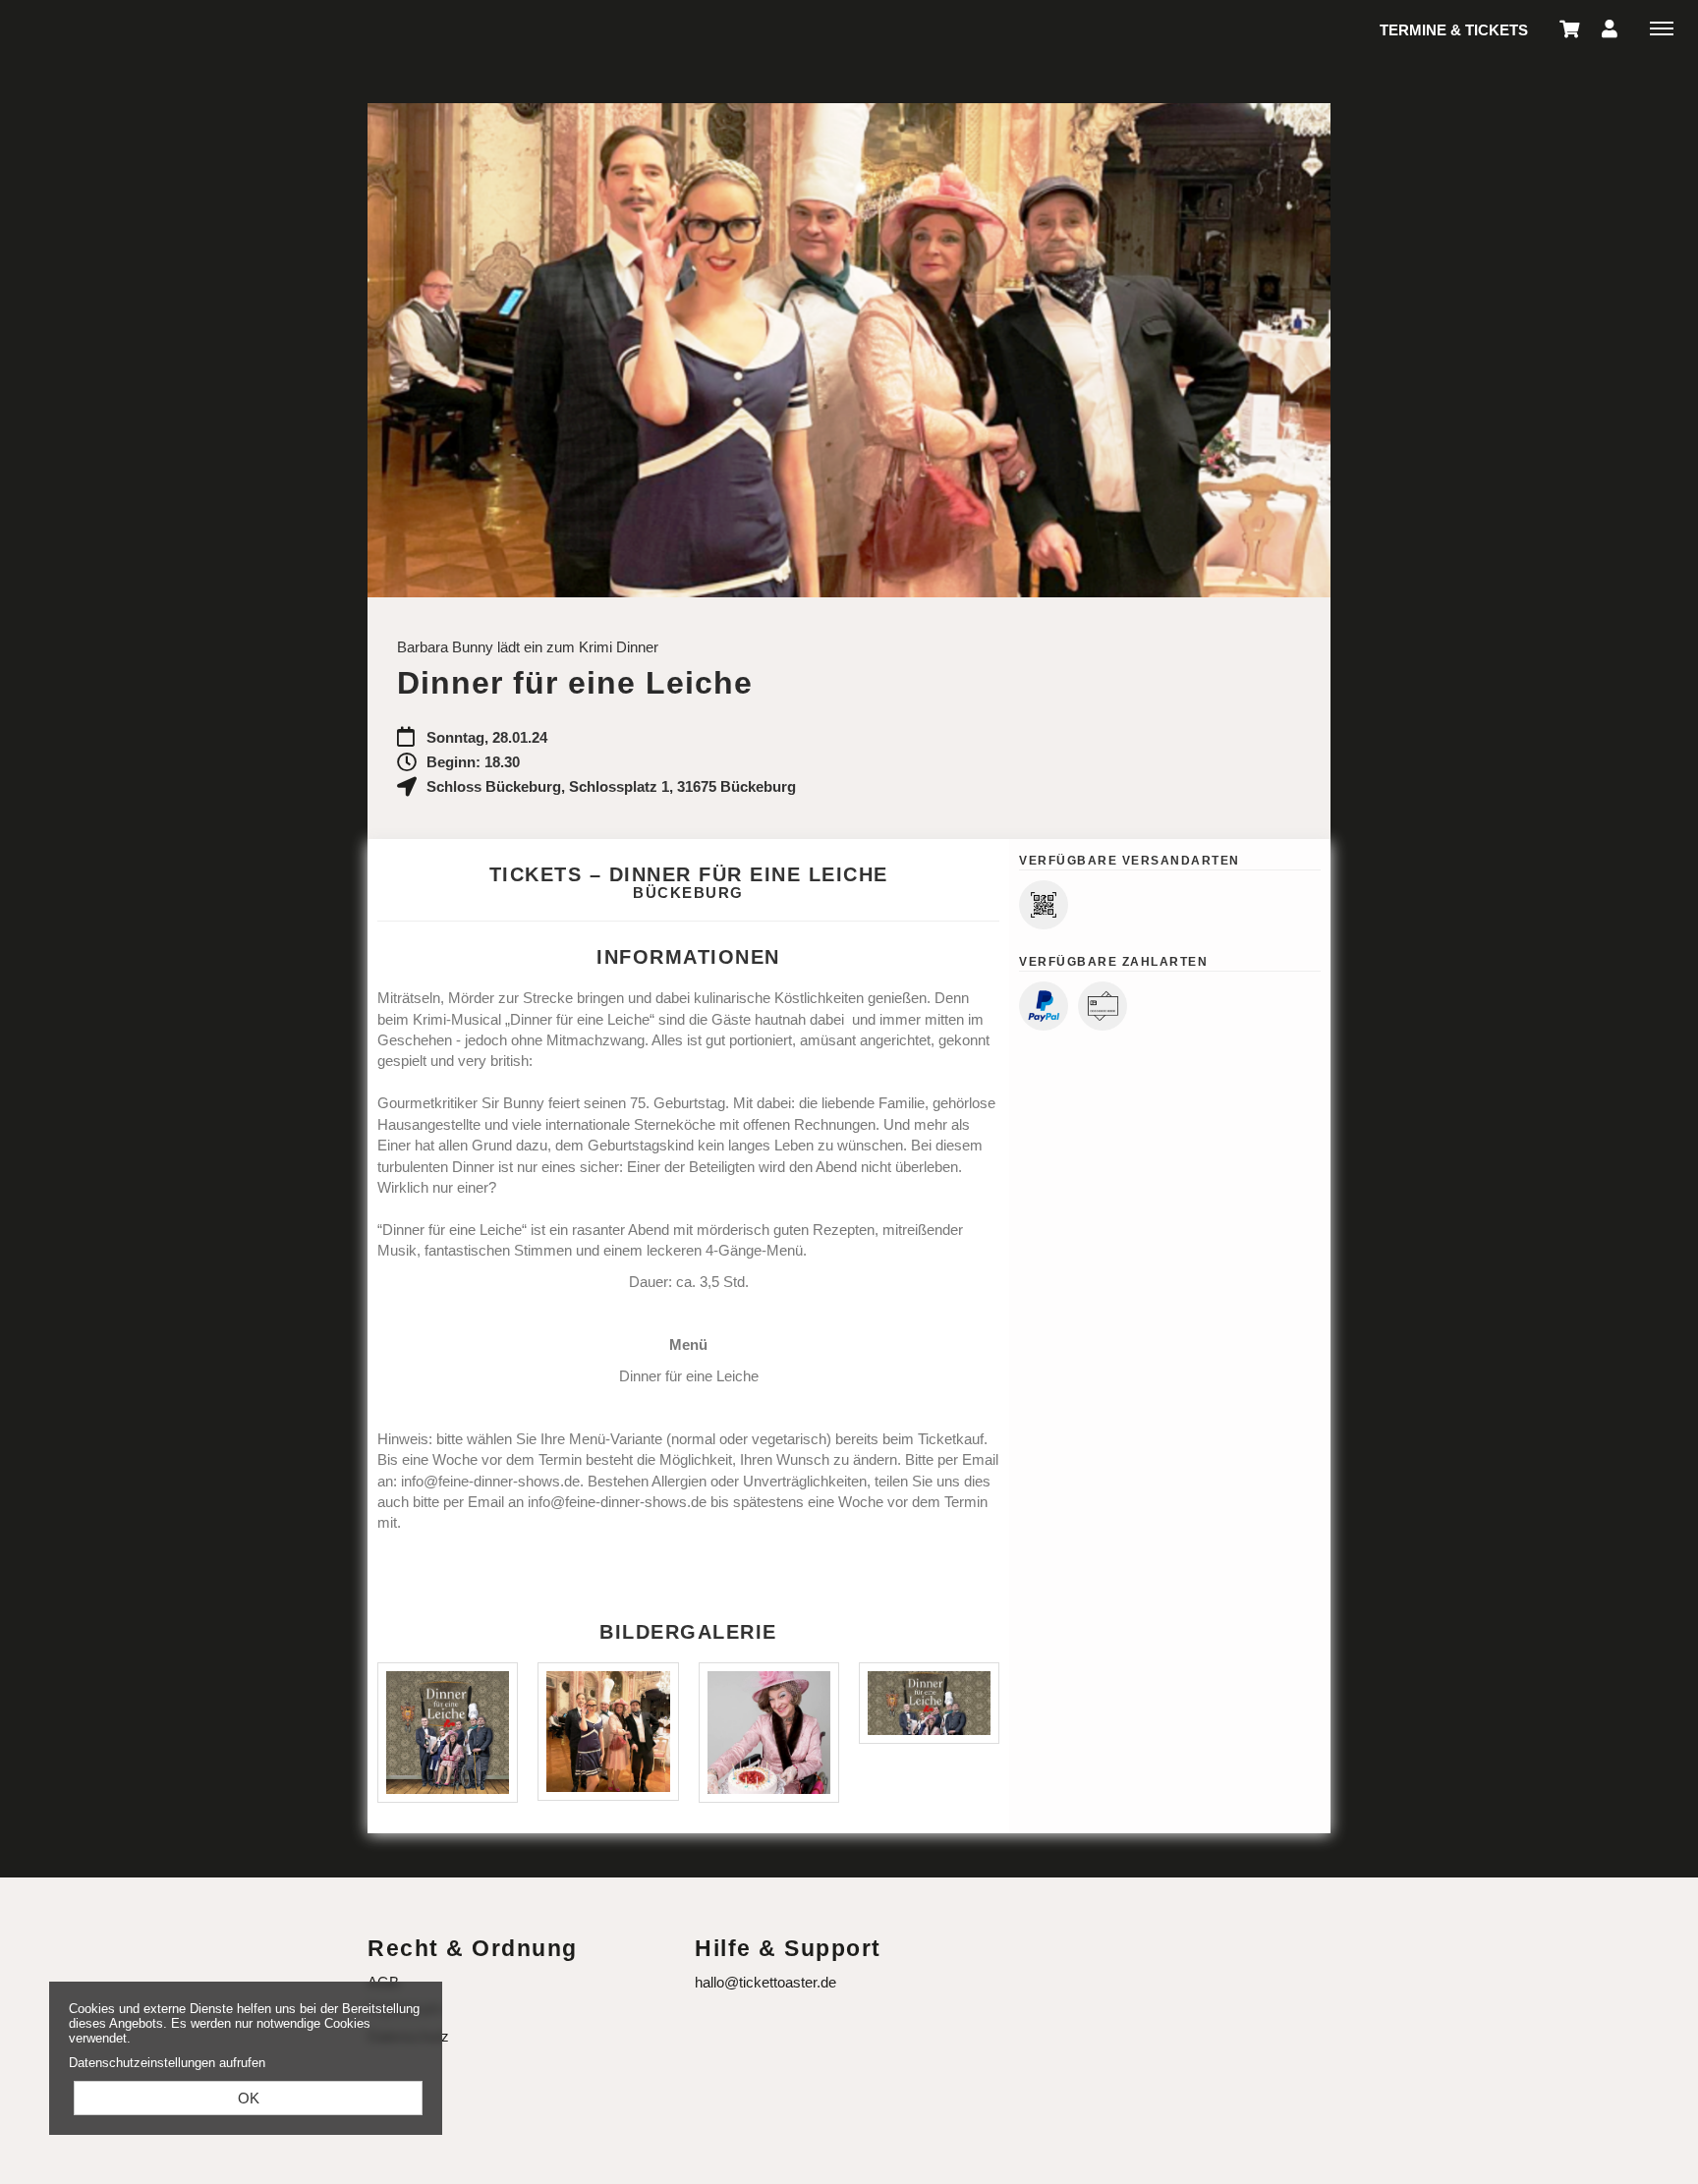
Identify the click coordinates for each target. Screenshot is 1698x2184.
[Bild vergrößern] (448, 1733)
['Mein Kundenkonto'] (1610, 28)
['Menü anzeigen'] (1662, 28)
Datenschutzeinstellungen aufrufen (167, 2063)
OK (249, 2098)
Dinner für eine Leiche (689, 1376)
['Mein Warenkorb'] (1570, 28)
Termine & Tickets (1454, 30)
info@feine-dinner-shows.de (490, 1481)
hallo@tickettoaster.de (765, 1982)
